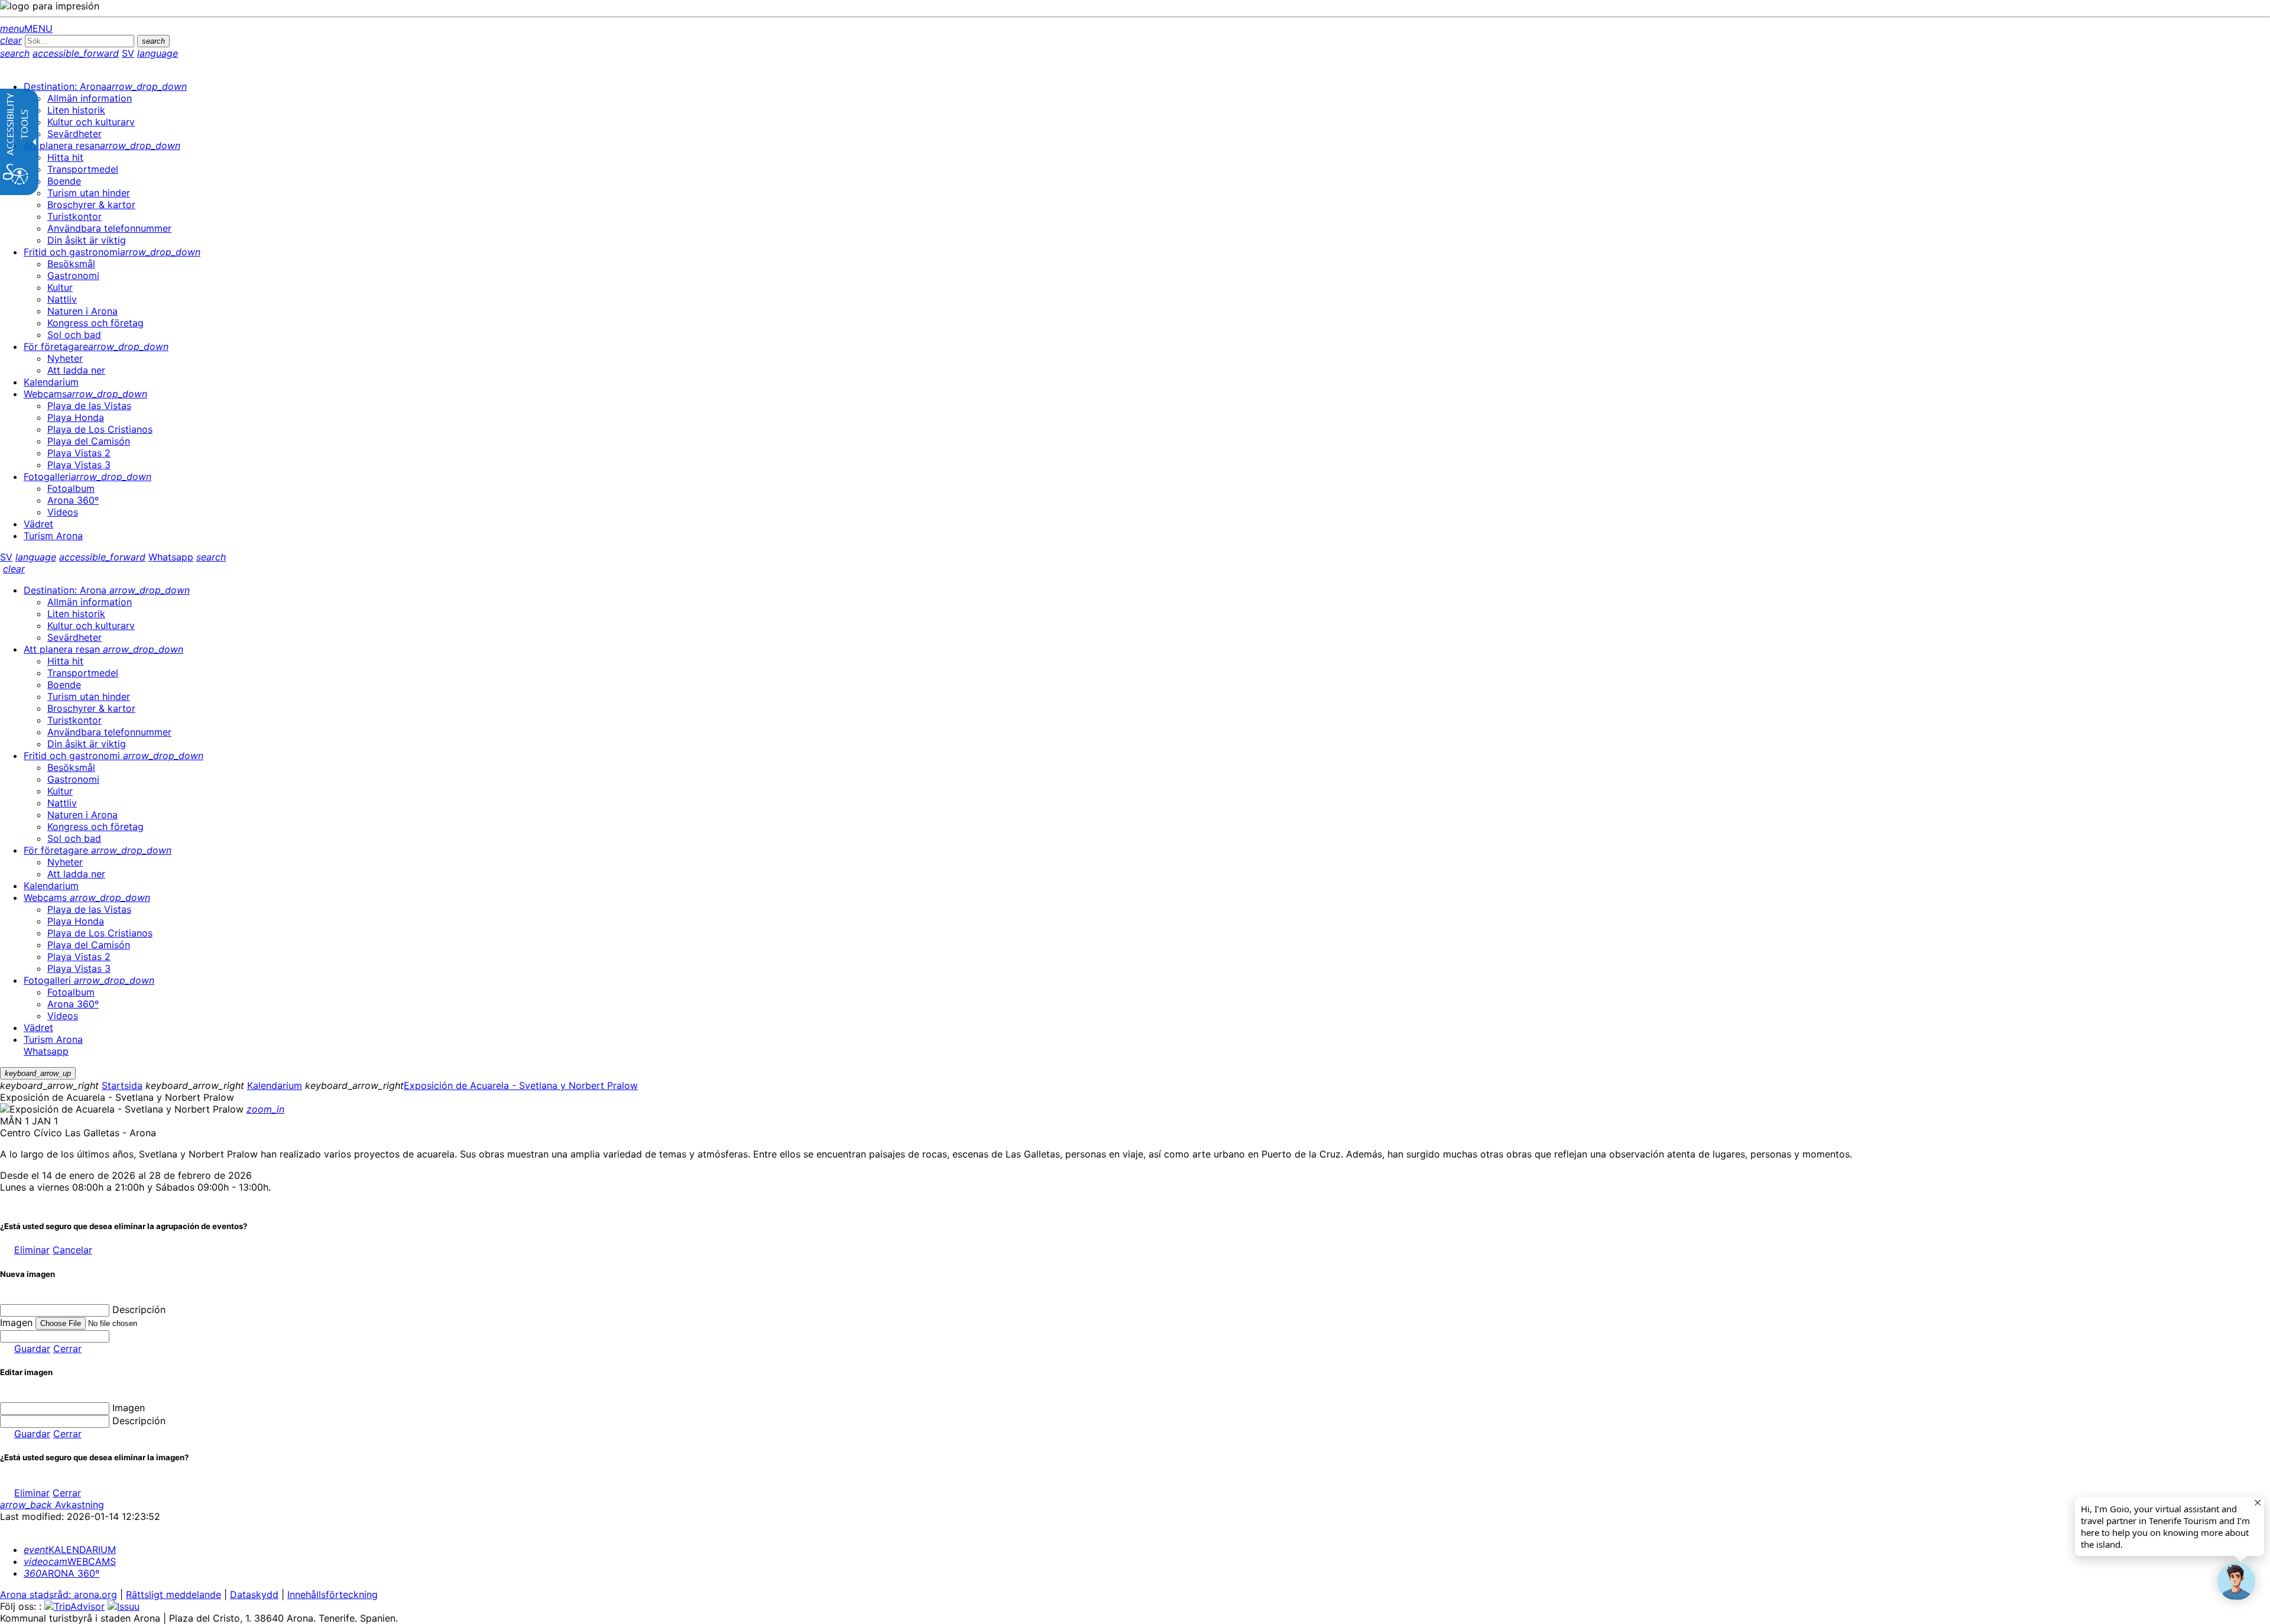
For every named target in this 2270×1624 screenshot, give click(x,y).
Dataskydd (254, 1594)
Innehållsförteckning (333, 1594)
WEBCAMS (70, 1561)
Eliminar (32, 1250)
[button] (2236, 1581)
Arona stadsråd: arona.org (59, 1594)
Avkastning (52, 1505)
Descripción (139, 1309)
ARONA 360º (61, 1573)
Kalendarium (275, 1085)
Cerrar (67, 1349)
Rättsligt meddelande (174, 1594)
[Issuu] (124, 1606)
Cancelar (72, 1250)
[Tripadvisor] (74, 1606)
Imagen (129, 1408)
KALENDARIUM (70, 1550)
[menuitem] (105, 86)
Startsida (122, 1085)
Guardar (32, 1349)
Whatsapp (171, 557)
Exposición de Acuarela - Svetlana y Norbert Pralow (521, 1085)
